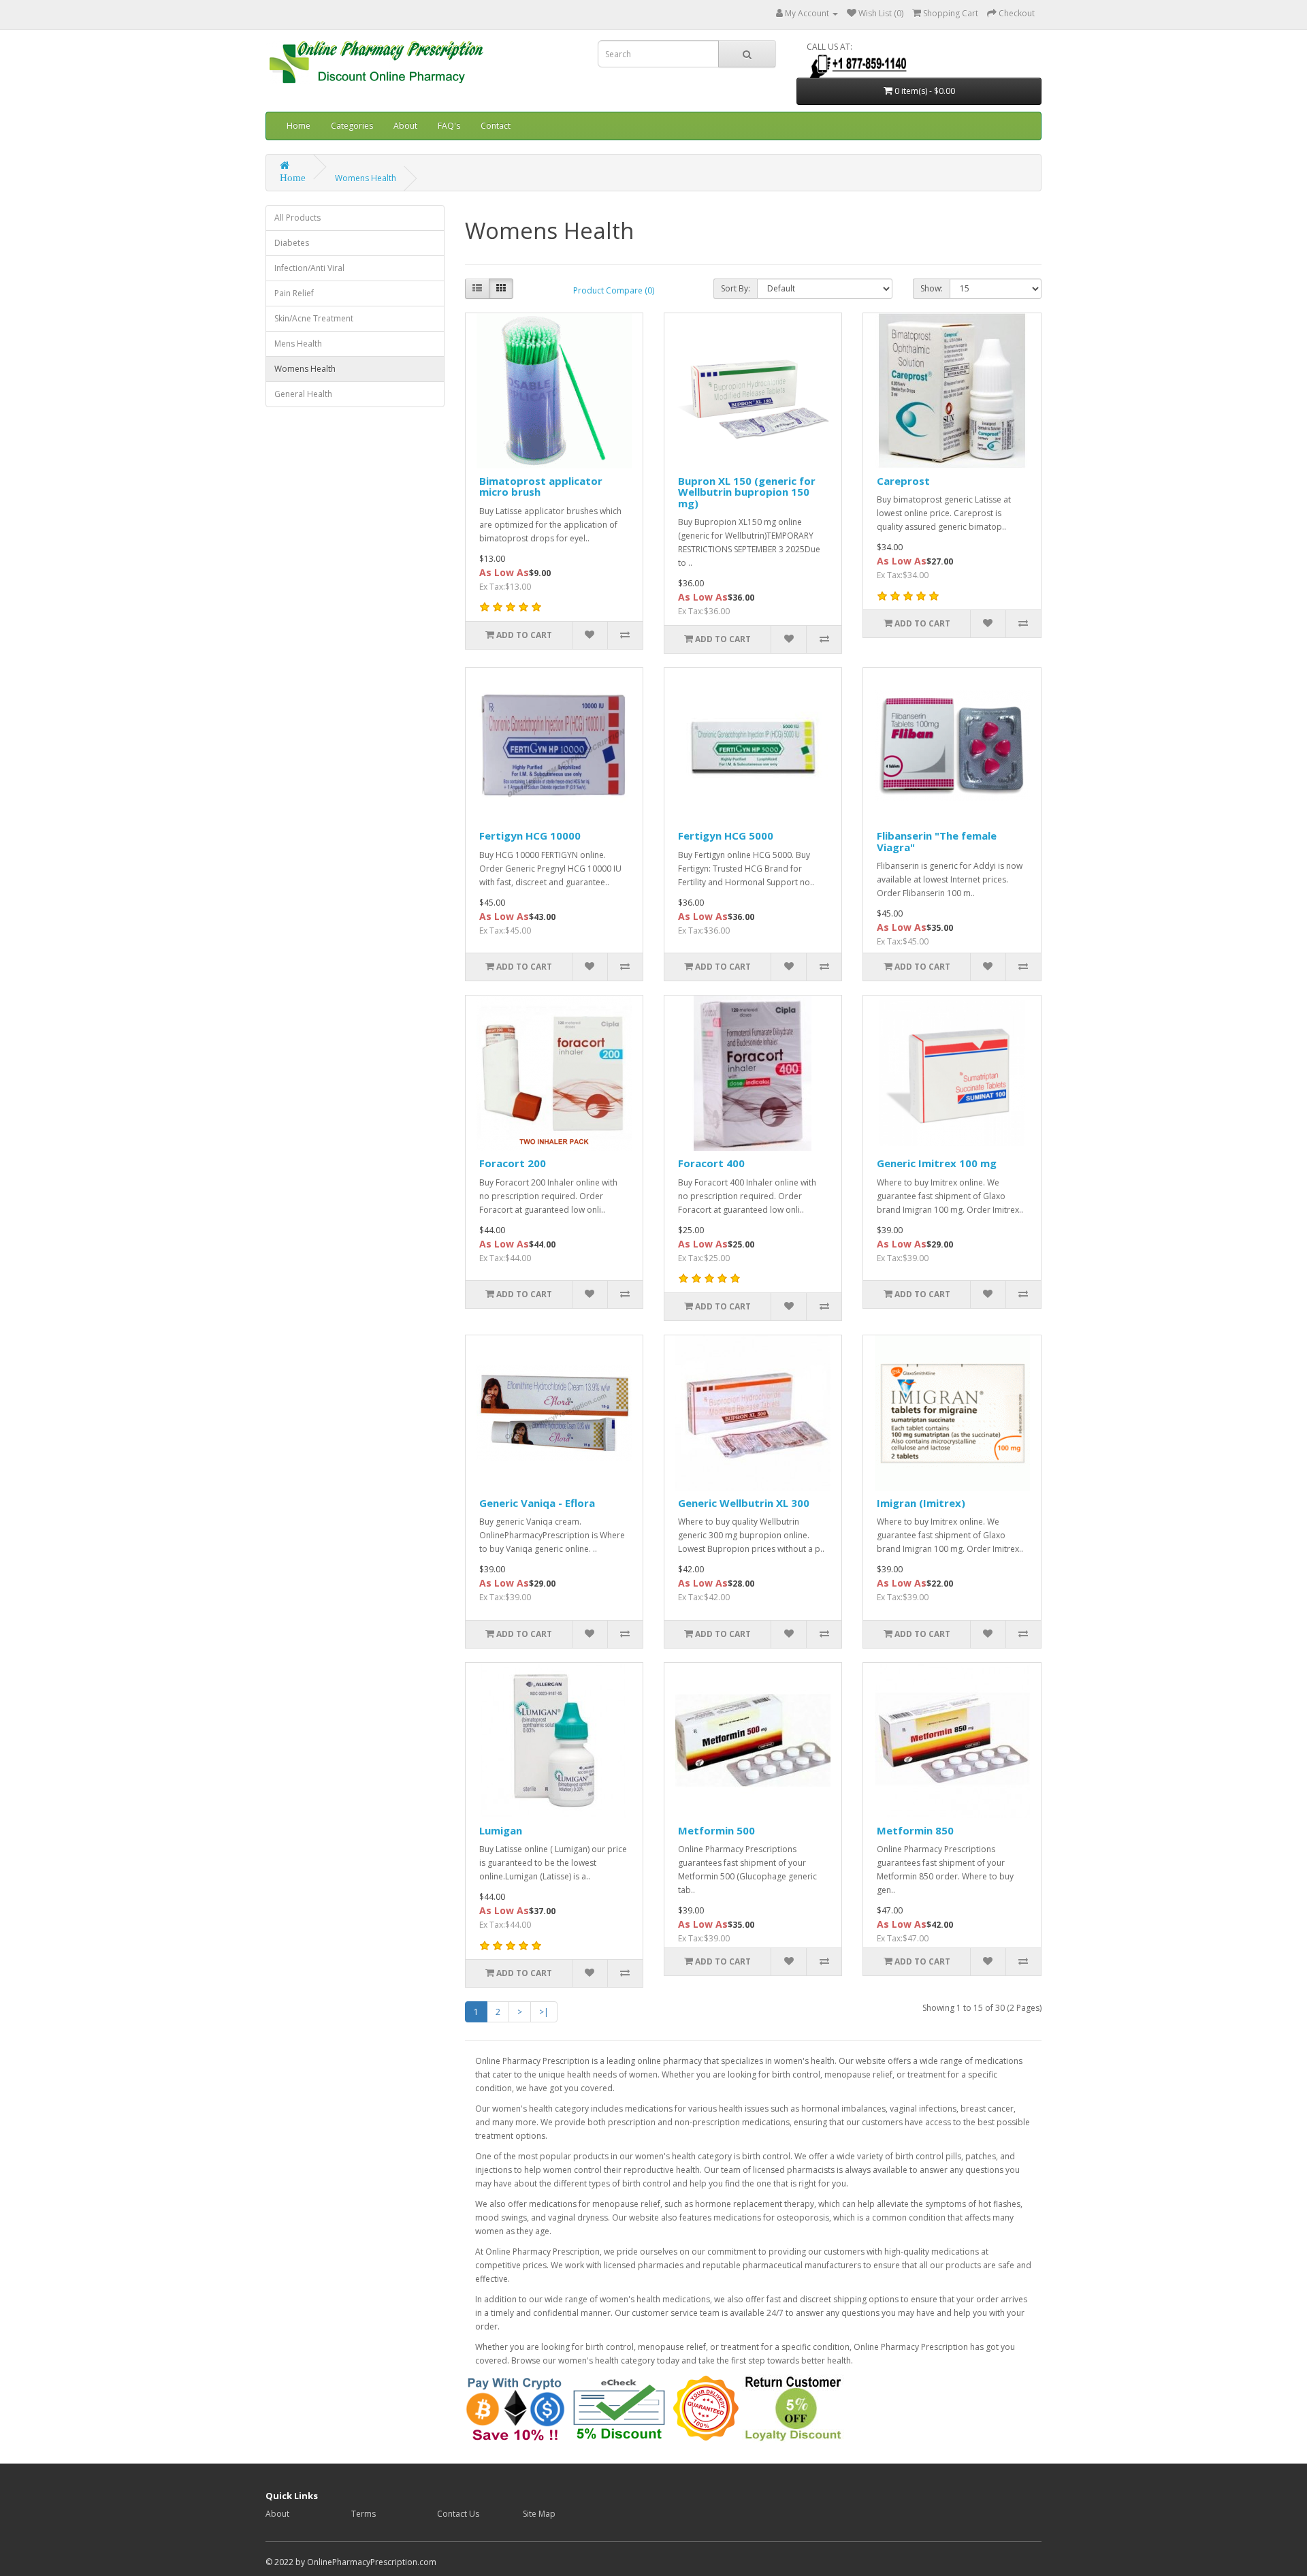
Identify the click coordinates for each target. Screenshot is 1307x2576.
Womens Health (366, 178)
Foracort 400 (711, 1163)
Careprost (903, 481)
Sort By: (736, 288)
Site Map (539, 2514)
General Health (303, 394)
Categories (352, 126)
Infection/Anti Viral (309, 268)
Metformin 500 (716, 1830)
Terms (364, 2514)
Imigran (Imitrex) (921, 1503)
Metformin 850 (915, 1830)
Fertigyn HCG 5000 (726, 836)
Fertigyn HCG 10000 (530, 836)
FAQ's (449, 126)
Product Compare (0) (614, 290)
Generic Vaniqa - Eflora (537, 1503)
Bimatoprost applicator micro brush (541, 487)
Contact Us (458, 2514)
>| (544, 2012)
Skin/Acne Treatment (314, 318)
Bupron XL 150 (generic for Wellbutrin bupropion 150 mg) (747, 492)
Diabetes (292, 243)
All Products (297, 218)
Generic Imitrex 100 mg (937, 1163)
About (405, 126)
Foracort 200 (513, 1163)
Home (298, 126)
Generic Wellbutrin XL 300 (744, 1503)
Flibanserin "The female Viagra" (937, 841)
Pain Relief (294, 293)
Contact (496, 126)
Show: (932, 288)
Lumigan (501, 1830)
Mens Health (298, 344)
